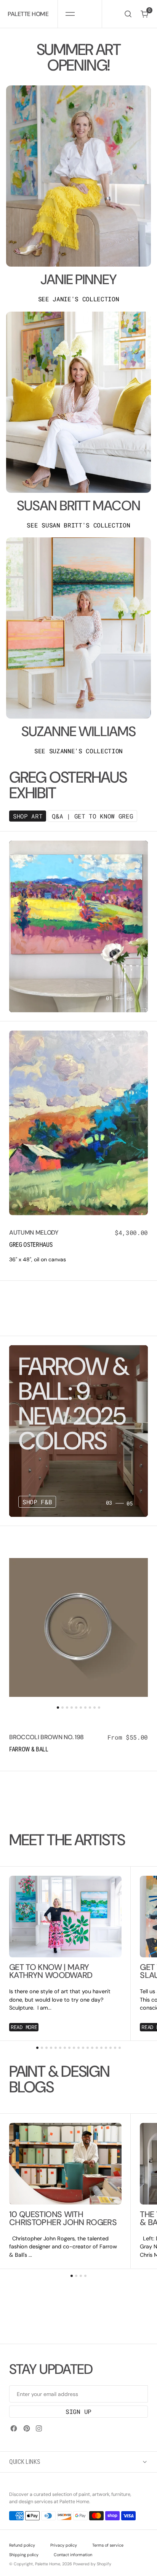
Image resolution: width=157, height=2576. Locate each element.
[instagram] (39, 2428)
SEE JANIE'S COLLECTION (79, 299)
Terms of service (108, 2545)
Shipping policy (24, 2555)
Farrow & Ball (29, 1749)
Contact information (73, 2555)
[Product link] (78, 1123)
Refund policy (22, 2545)
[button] (70, 14)
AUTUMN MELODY (34, 1233)
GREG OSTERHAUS (31, 1245)
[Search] (128, 14)
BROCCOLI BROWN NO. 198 (46, 1737)
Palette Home (48, 2564)
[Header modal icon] (70, 14)
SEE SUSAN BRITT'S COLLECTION (78, 525)
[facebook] (14, 2428)
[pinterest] (27, 2428)
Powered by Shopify (92, 2564)
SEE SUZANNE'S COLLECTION (78, 751)
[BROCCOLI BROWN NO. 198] (78, 1744)
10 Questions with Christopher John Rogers (63, 2219)
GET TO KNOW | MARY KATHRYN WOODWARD (51, 1972)
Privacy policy (64, 2545)
